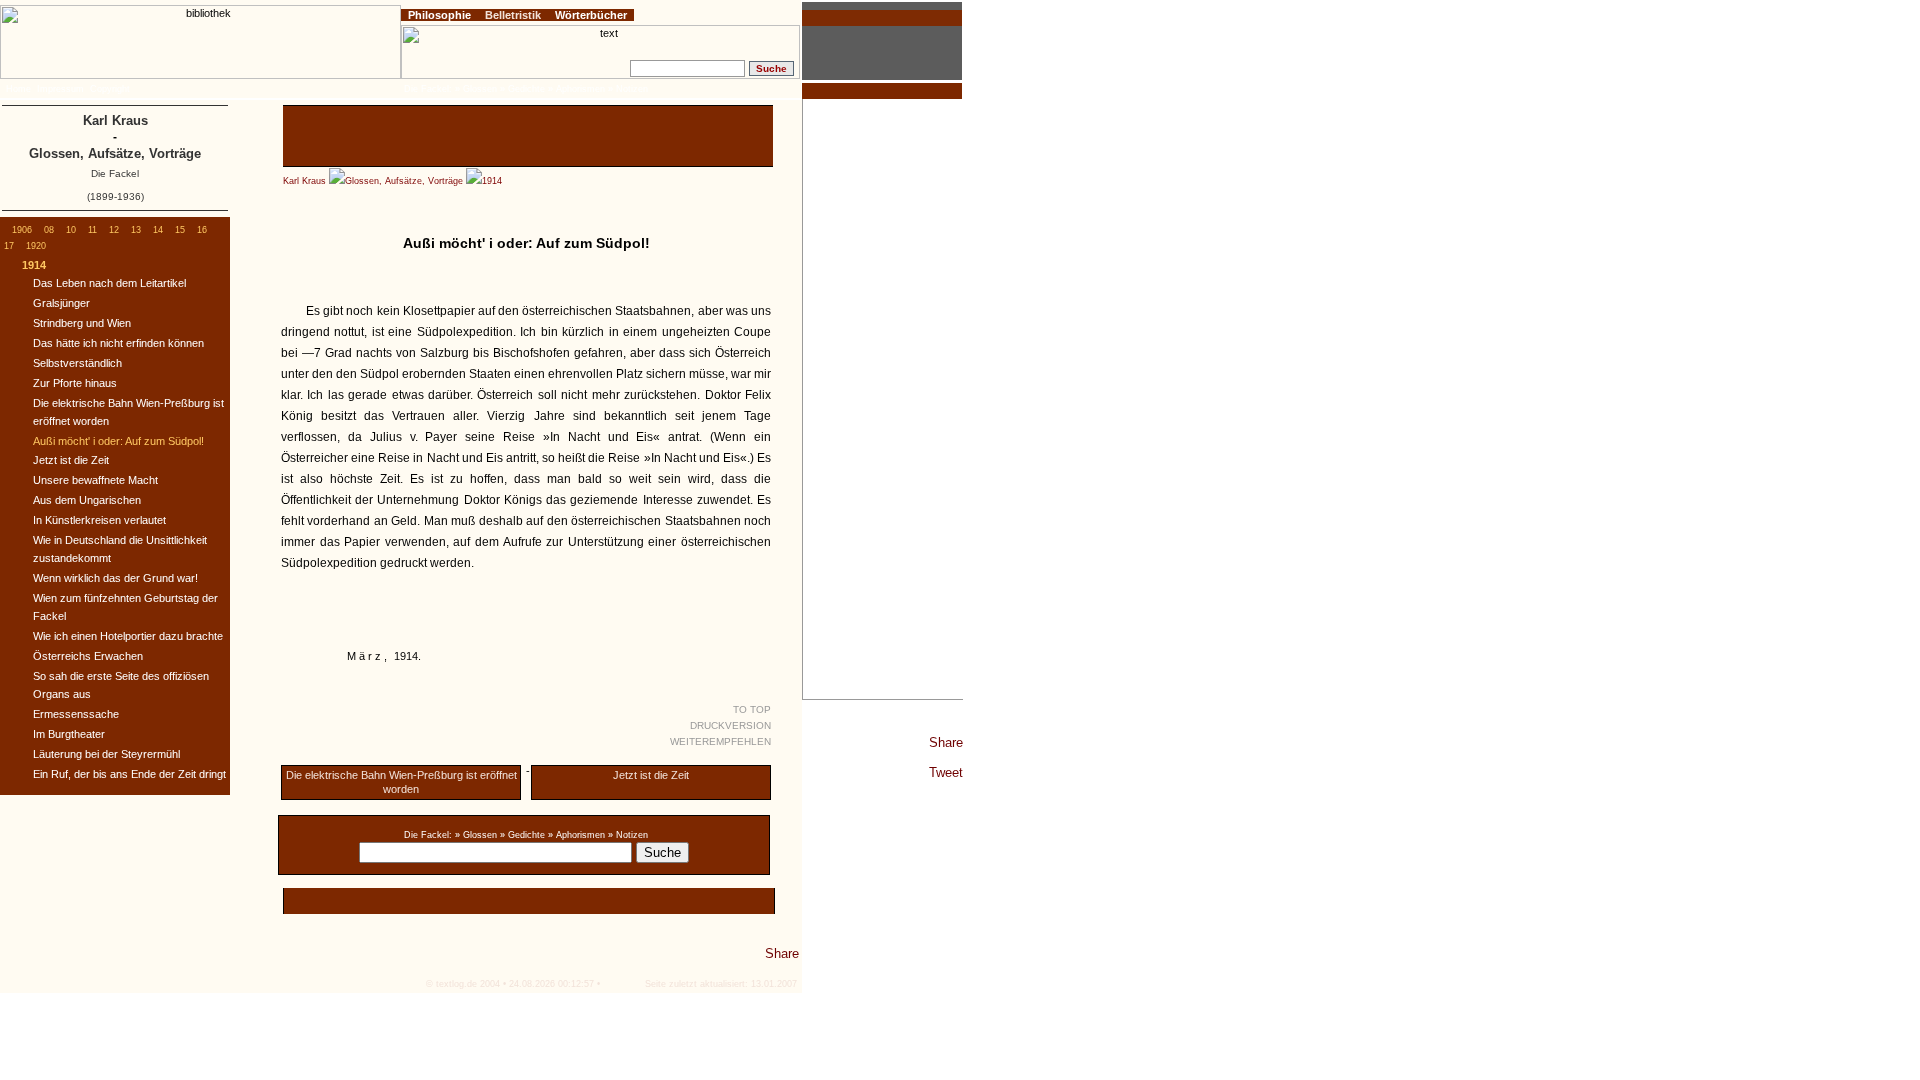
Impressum (60, 89)
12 (114, 230)
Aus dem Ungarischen (87, 500)
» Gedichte (522, 835)
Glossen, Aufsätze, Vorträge (404, 181)
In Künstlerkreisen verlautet (99, 520)
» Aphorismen (576, 835)
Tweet (946, 772)
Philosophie (439, 15)
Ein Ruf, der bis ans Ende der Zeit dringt (129, 774)
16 (202, 230)
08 (49, 230)
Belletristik (513, 15)
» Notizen (628, 835)
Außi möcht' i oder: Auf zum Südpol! (118, 441)
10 (71, 230)
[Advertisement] (883, 399)
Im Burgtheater (69, 734)
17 (9, 246)
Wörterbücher (591, 15)
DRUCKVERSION (730, 725)
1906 (22, 230)
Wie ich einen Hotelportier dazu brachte (128, 636)
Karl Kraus (304, 181)
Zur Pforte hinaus (75, 383)
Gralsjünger (61, 303)
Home (18, 89)
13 (136, 230)
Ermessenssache (76, 714)
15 (180, 230)
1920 (36, 246)
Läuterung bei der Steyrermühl (106, 754)
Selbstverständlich (77, 363)
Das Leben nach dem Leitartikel (109, 283)
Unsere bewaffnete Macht (95, 480)
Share (946, 742)
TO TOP (752, 709)
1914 (492, 181)
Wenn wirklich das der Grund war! (115, 578)
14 (158, 230)
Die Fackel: (428, 835)
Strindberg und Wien (82, 323)
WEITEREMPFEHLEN (720, 741)
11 (92, 230)
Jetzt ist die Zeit (651, 775)
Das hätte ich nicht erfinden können (118, 343)
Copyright (110, 89)
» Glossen (476, 835)
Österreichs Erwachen (88, 656)
